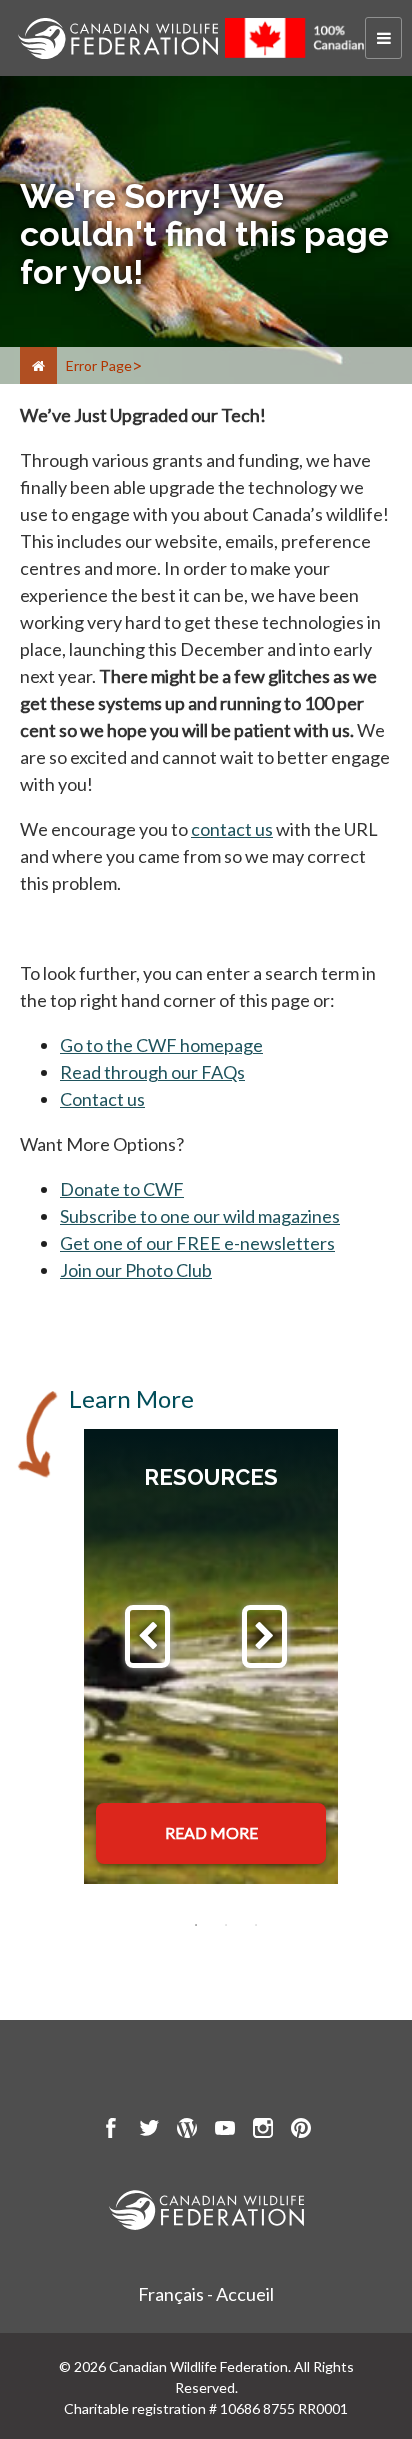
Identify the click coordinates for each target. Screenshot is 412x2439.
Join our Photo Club (136, 1270)
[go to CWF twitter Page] (149, 2131)
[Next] (264, 1636)
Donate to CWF (122, 1189)
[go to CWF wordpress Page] (187, 2131)
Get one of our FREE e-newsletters (197, 1243)
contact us (232, 829)
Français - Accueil (206, 2294)
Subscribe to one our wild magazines (200, 1216)
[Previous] (147, 1636)
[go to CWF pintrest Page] (301, 2131)
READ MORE (211, 1832)
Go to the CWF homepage (161, 1045)
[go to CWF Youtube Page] (225, 2131)
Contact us (102, 1099)
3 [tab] (256, 1925)
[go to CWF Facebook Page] (111, 2131)
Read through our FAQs (152, 1072)
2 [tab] (226, 1925)
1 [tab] (196, 1925)
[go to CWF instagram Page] (263, 2131)
